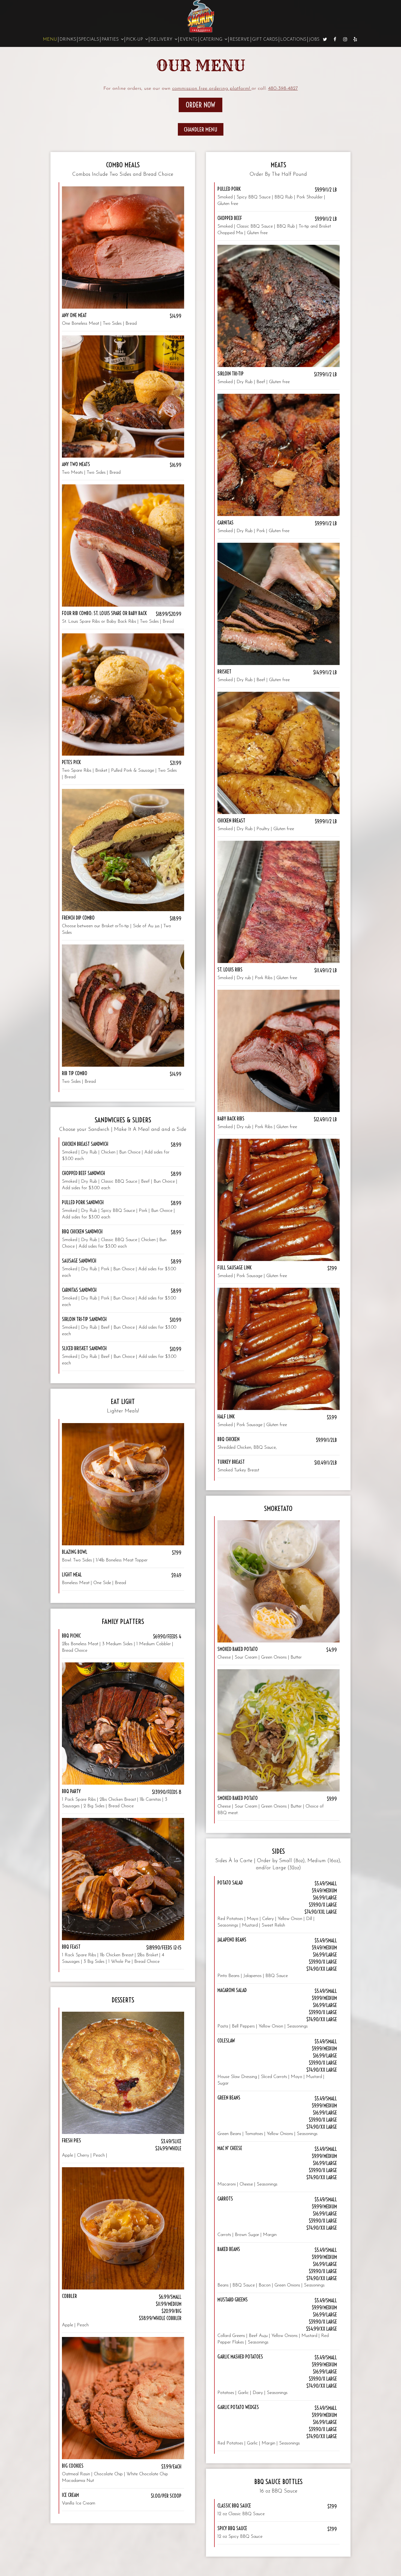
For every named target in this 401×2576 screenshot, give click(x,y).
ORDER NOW (200, 105)
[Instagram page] (345, 39)
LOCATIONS (293, 40)
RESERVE (240, 40)
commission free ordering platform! (212, 89)
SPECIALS (89, 40)
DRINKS (68, 40)
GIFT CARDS (265, 40)
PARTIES (111, 40)
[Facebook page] (335, 39)
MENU (50, 40)
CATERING (212, 40)
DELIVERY (162, 40)
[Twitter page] (325, 39)
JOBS (314, 40)
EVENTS (189, 40)
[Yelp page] (355, 39)
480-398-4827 (283, 89)
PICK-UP (135, 40)
